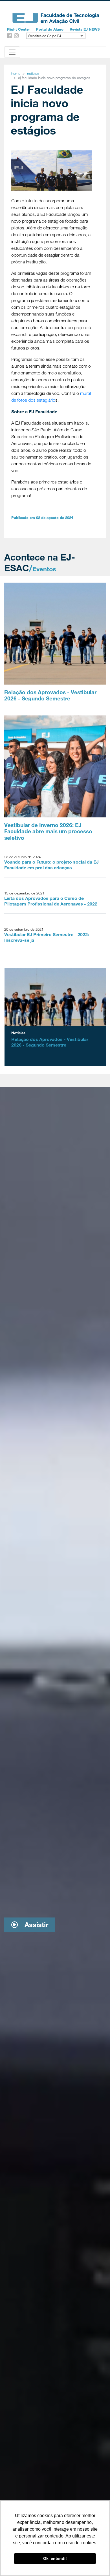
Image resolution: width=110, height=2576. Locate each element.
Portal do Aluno (50, 29)
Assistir (35, 1924)
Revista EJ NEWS (85, 29)
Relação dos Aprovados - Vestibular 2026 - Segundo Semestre (50, 695)
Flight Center (18, 29)
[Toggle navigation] (12, 52)
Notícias (33, 73)
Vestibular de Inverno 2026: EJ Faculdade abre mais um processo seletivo (48, 831)
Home (16, 73)
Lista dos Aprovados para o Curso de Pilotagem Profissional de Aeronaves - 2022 (51, 901)
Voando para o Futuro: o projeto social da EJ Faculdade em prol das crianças (51, 865)
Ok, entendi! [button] (55, 2558)
